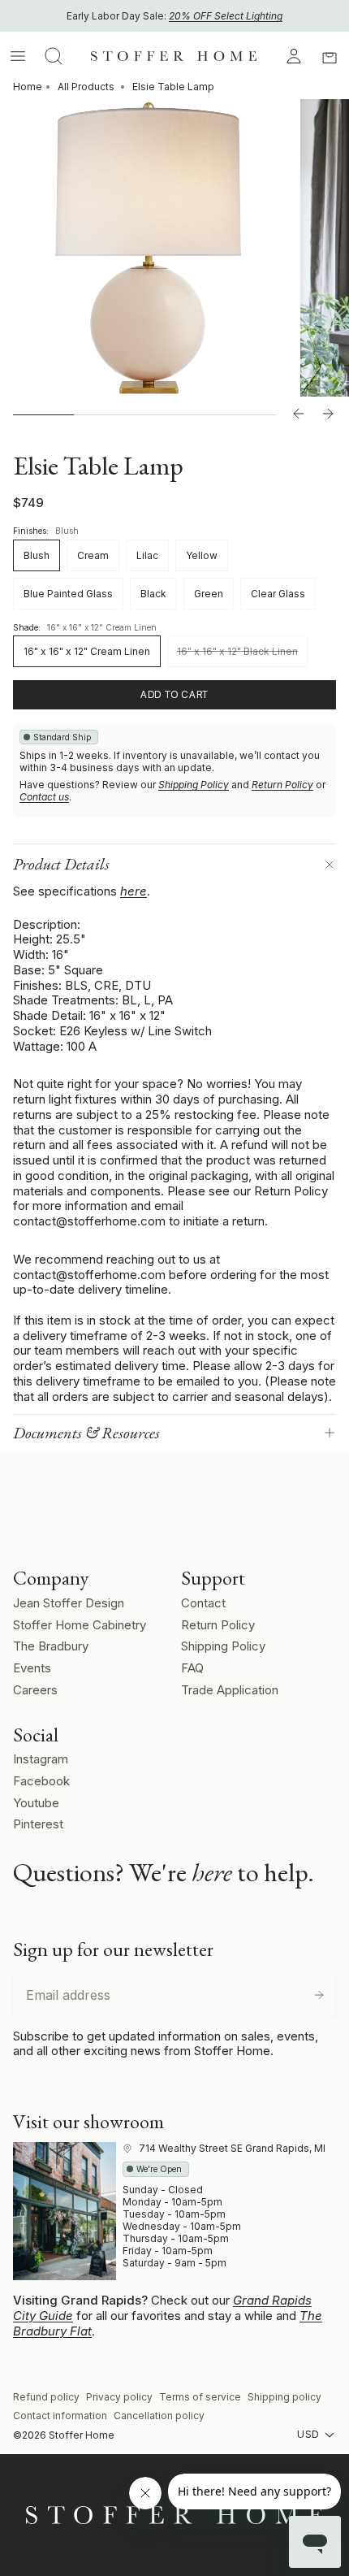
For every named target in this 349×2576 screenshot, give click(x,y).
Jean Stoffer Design (69, 1603)
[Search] (54, 56)
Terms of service (200, 2397)
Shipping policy (284, 2397)
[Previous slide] (299, 414)
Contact (203, 1603)
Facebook (41, 1781)
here (134, 891)
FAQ (192, 1668)
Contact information (60, 2416)
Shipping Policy (194, 785)
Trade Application (230, 1690)
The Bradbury (51, 1646)
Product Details (61, 864)
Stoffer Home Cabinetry (80, 1625)
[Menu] (18, 56)
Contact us (44, 797)
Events (32, 1668)
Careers (35, 1690)
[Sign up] (319, 1995)
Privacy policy (119, 2397)
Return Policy (282, 785)
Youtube (36, 1803)
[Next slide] (328, 414)
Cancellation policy (159, 2416)
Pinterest (38, 1824)
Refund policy (46, 2397)
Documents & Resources (86, 1433)
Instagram (41, 1759)
